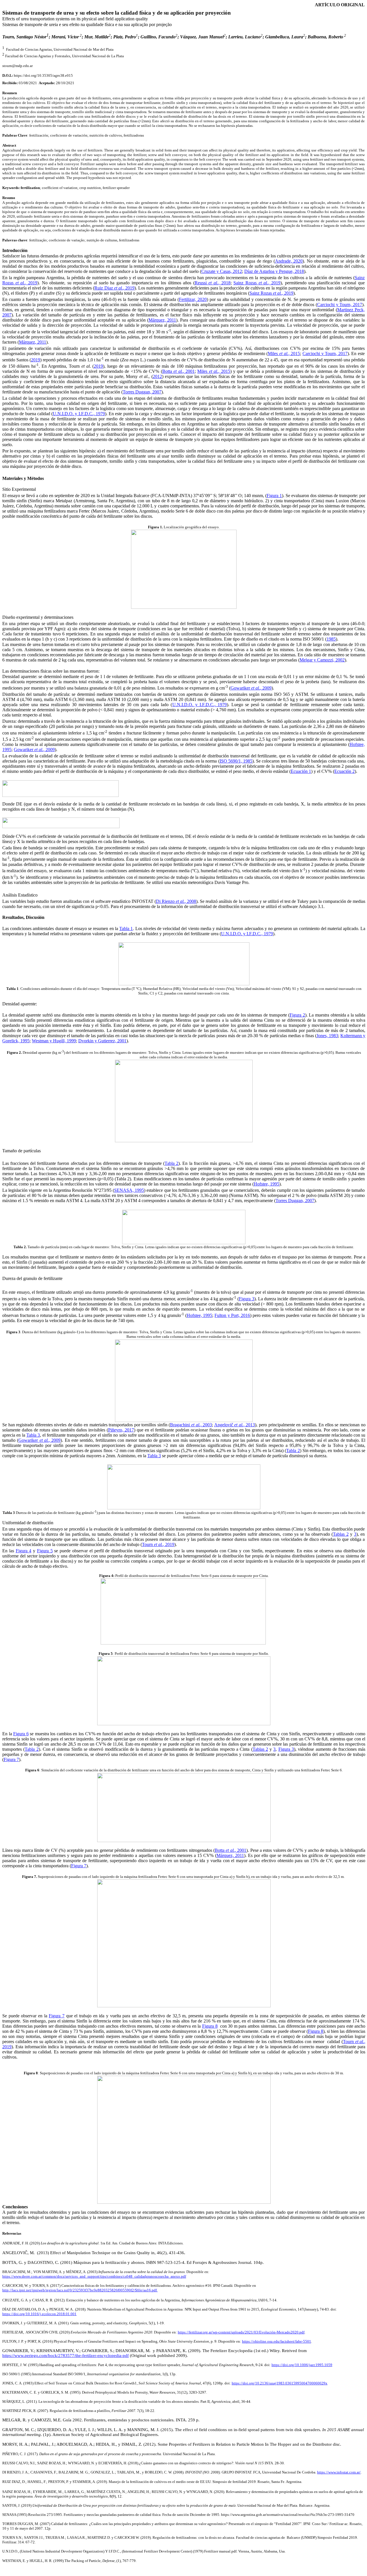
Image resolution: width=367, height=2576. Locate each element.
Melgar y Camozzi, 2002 (322, 660)
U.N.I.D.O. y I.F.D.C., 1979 (79, 414)
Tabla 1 (126, 928)
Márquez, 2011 (162, 320)
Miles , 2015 (284, 353)
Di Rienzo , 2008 (176, 901)
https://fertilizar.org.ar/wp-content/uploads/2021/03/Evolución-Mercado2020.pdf (241, 2332)
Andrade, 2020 (289, 261)
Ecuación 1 (301, 771)
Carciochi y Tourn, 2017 (340, 305)
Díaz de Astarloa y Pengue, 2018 (274, 271)
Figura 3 (246, 1299)
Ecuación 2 (344, 771)
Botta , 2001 (178, 371)
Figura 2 (297, 1015)
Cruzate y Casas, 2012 (222, 271)
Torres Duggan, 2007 (142, 392)
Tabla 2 (171, 1163)
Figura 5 (45, 1551)
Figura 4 (24, 1551)
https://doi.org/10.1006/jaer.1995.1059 (302, 2365)
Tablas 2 (341, 1534)
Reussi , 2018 (213, 283)
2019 (36, 360)
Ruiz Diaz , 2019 (114, 288)
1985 (331, 639)
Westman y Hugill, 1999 (54, 1041)
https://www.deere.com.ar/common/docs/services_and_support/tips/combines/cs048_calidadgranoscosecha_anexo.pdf (94, 2276)
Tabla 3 (33, 1435)
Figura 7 (11, 1759)
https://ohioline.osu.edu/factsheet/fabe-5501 (277, 2341)
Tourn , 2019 (158, 1544)
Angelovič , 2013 (235, 1425)
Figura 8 (210, 2026)
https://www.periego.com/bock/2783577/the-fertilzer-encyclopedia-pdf (66, 2356)
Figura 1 (274, 496)
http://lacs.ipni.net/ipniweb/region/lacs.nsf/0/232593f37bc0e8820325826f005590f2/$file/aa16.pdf (80, 2290)
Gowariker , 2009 (251, 688)
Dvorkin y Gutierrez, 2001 (102, 1041)
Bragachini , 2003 (191, 1425)
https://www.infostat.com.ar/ (339, 2472)
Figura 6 (21, 1734)
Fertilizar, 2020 (193, 299)
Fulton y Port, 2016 (232, 1315)
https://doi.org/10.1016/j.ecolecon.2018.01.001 (39, 2314)
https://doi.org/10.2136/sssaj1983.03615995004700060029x (280, 2383)
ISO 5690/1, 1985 (236, 761)
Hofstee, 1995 (267, 1184)
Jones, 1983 (327, 1036)
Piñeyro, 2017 (121, 1430)
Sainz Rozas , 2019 (257, 283)
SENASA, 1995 (129, 1190)
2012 (157, 376)
